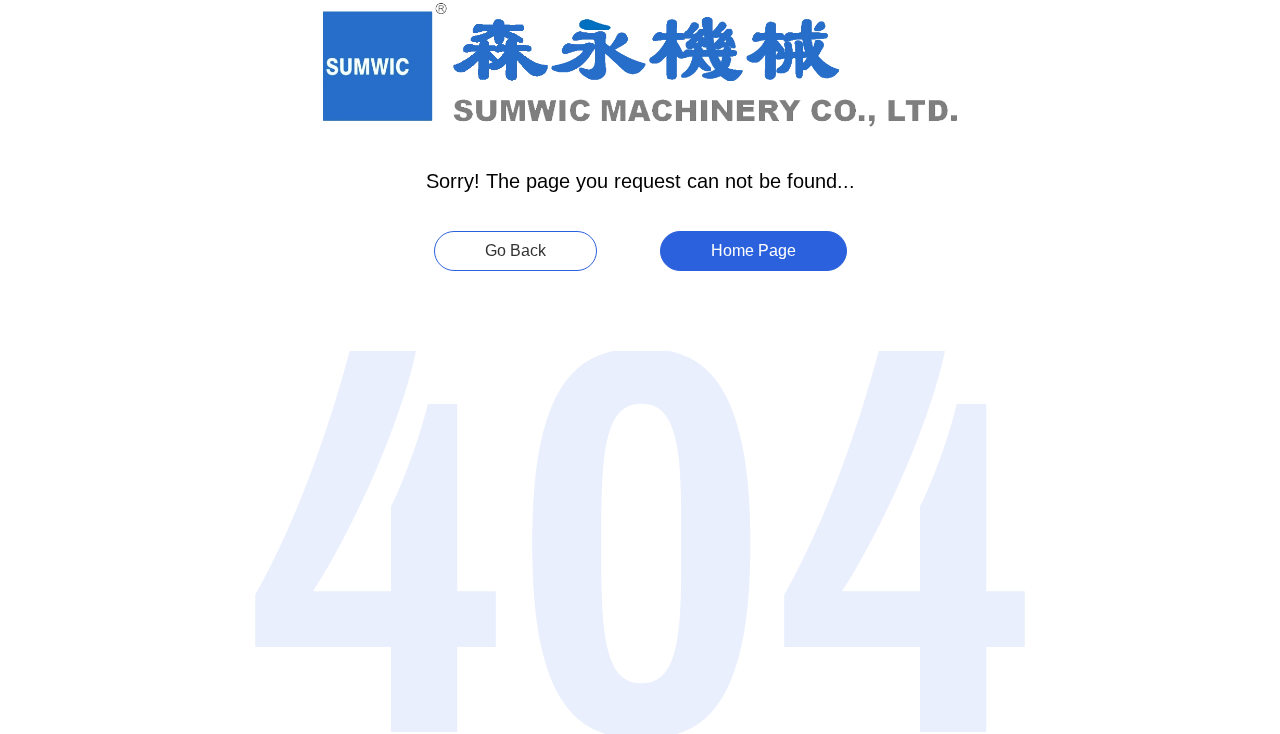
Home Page (753, 250)
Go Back (515, 250)
